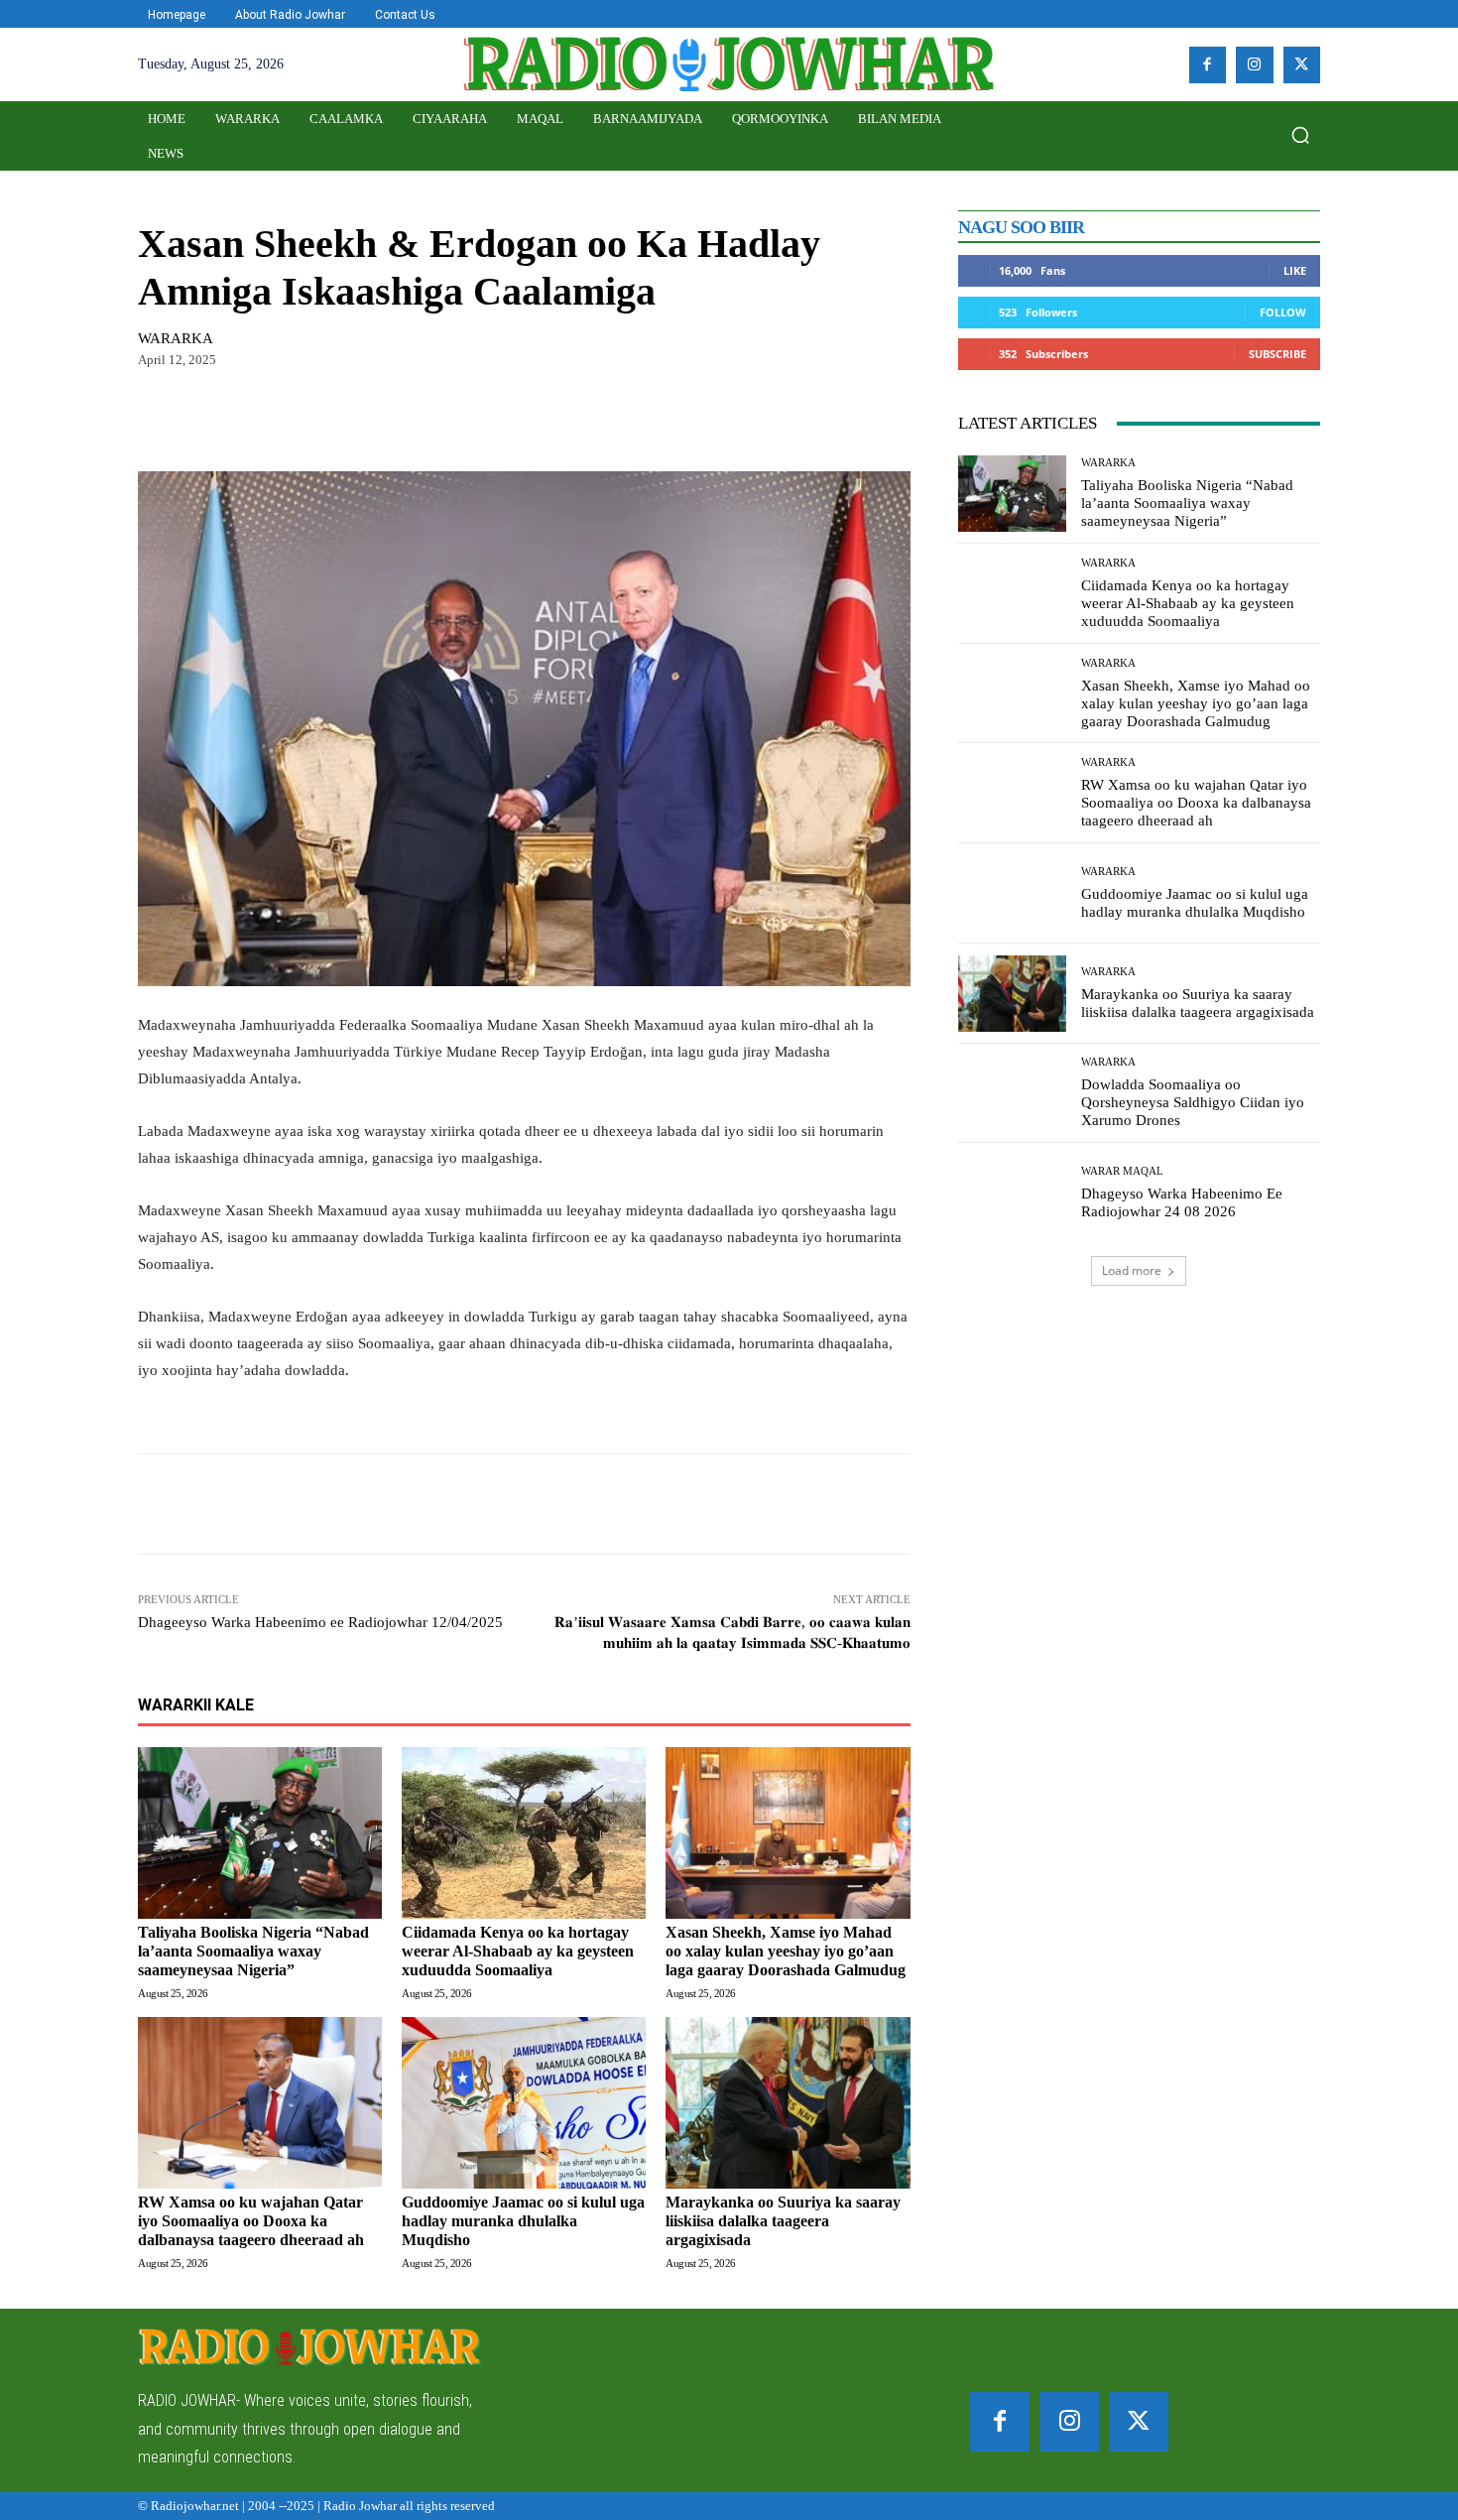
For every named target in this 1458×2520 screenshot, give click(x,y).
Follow (1283, 312)
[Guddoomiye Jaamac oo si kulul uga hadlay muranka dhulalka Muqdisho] (524, 2102)
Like (1295, 270)
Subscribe (1277, 354)
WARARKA (176, 339)
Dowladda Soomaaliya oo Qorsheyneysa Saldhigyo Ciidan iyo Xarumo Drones (1193, 1102)
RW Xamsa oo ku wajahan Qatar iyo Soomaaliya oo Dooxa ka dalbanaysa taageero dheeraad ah (251, 2221)
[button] (1300, 135)
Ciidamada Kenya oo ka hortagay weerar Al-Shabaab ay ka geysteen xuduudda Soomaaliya (518, 1951)
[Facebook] (1208, 65)
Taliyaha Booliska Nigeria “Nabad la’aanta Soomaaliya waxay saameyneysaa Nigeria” (253, 1951)
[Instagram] (1255, 65)
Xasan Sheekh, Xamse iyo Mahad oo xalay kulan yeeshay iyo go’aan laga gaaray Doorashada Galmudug (786, 1951)
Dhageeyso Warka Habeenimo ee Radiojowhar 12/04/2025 (320, 1622)
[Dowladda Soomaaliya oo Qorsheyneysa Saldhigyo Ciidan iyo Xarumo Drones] (1013, 1094)
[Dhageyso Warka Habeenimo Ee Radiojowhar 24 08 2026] (1013, 1193)
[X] (1302, 65)
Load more (1132, 1270)
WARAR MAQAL (1122, 1171)
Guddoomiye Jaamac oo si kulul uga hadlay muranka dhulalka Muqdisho (523, 2221)
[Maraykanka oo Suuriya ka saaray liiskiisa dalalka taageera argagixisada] (788, 2102)
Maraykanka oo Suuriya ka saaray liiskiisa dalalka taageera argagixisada (783, 2221)
